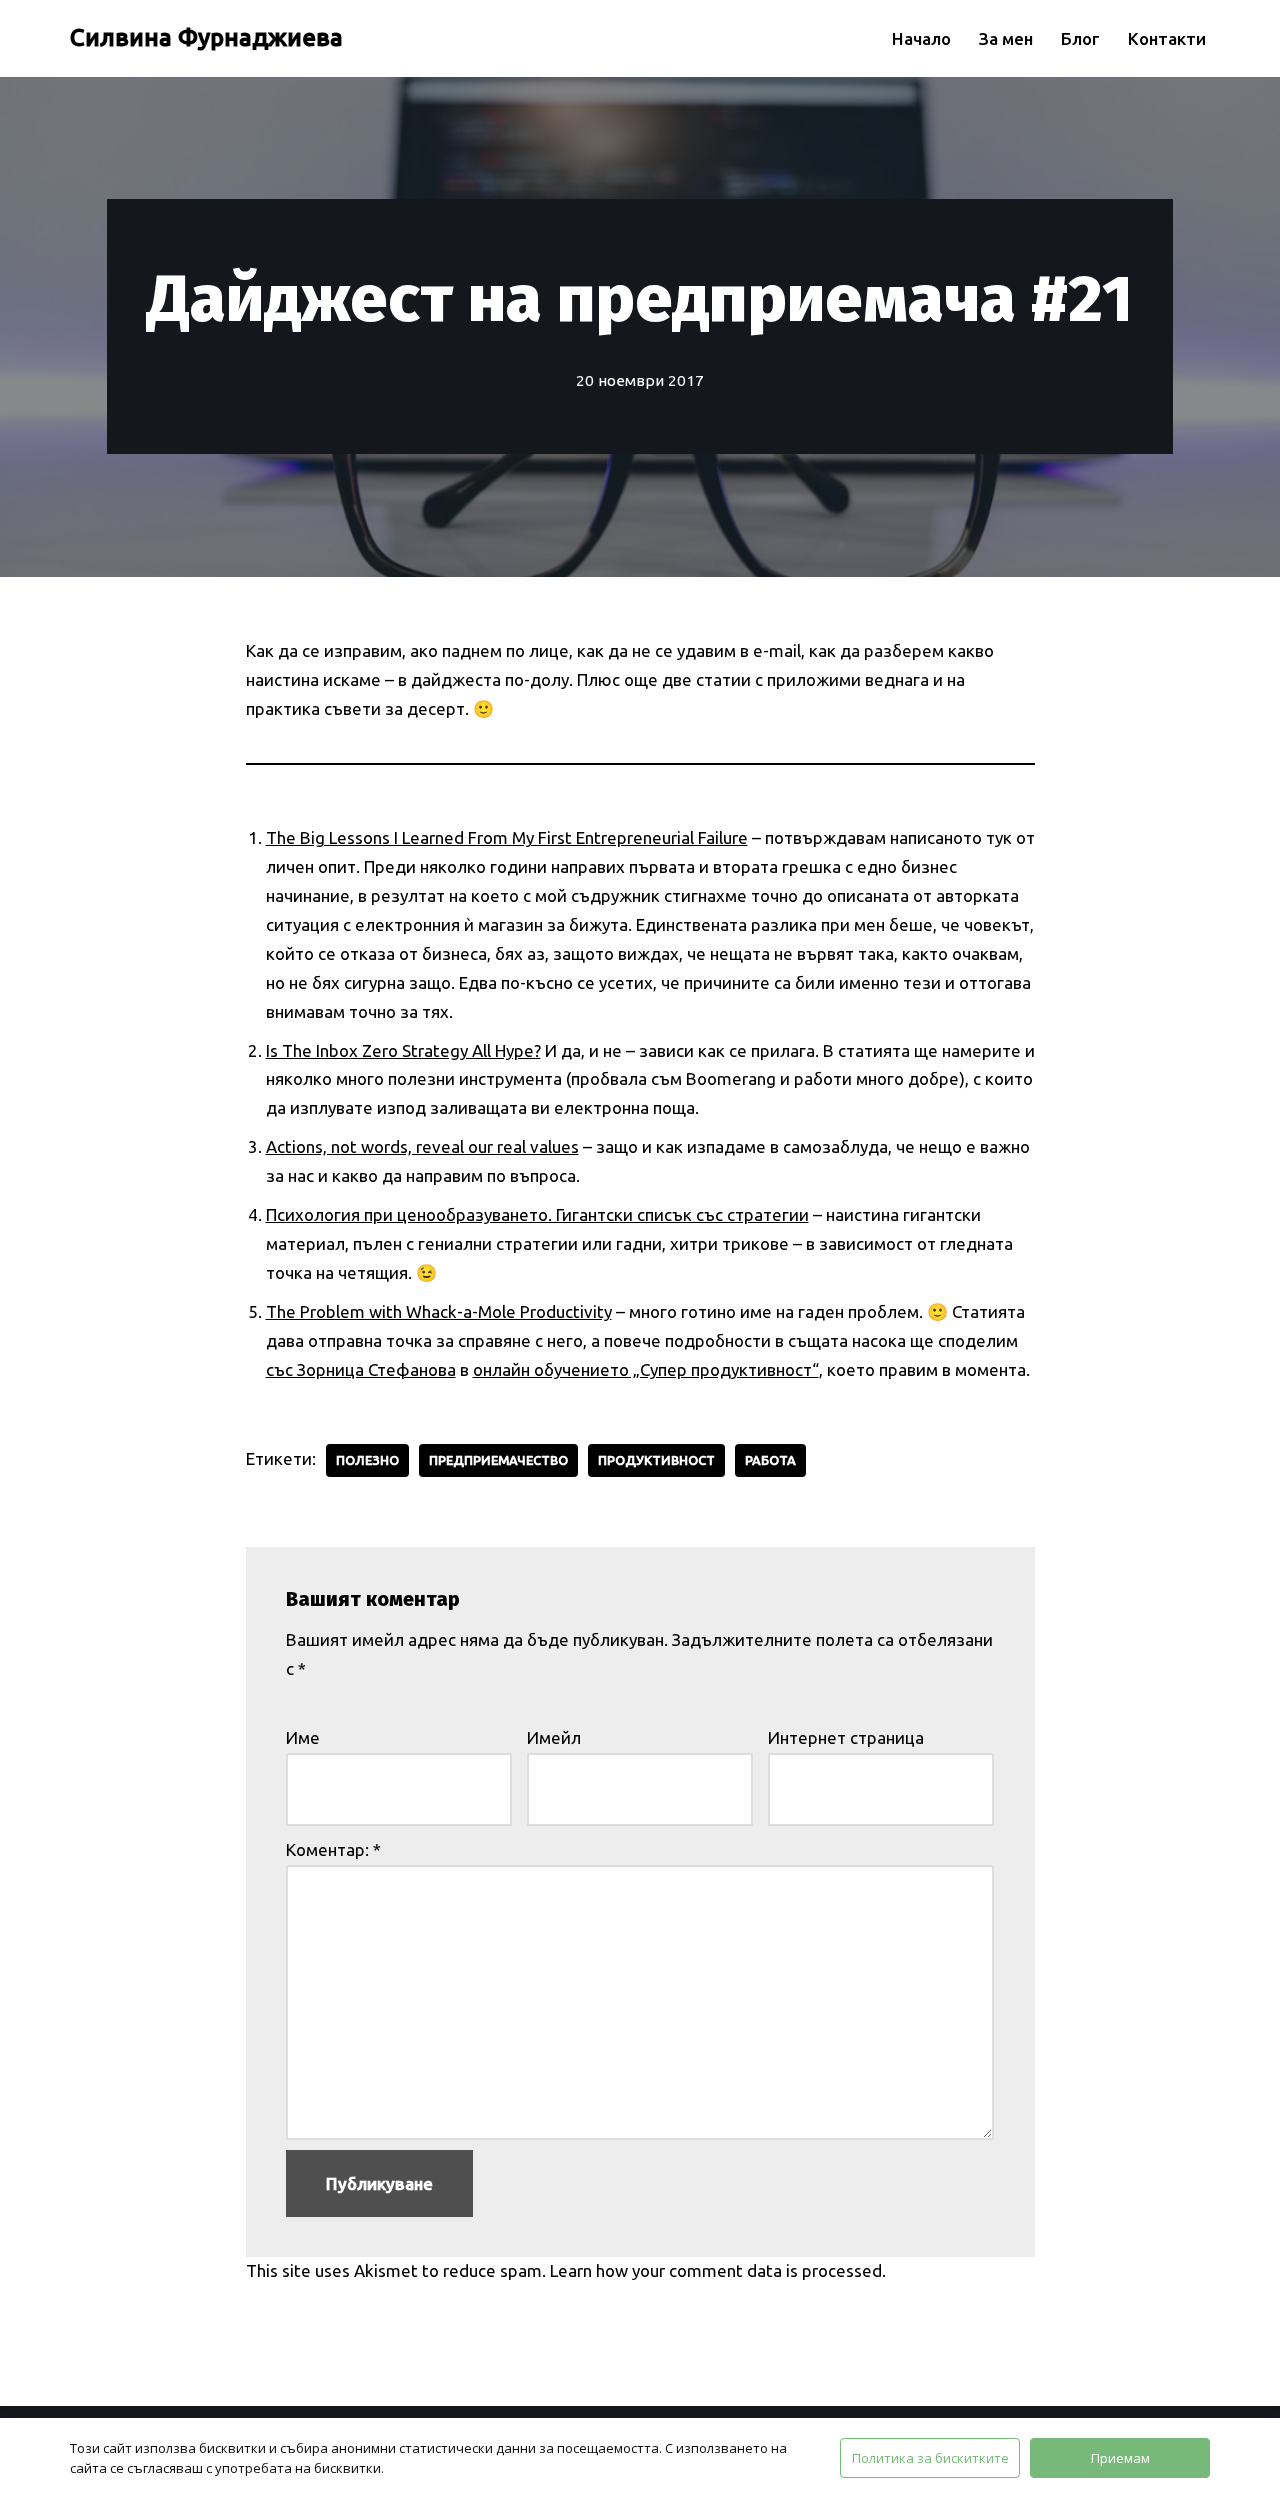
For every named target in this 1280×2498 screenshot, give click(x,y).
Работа (770, 1460)
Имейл (554, 1737)
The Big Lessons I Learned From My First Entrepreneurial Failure (507, 837)
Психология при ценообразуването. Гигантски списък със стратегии (537, 1214)
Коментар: (333, 1849)
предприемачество (498, 1460)
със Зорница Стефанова (361, 1369)
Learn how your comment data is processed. (718, 2270)
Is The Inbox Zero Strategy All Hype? (403, 1050)
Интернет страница (846, 1737)
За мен (1006, 38)
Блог (1080, 38)
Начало (921, 38)
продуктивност (656, 1460)
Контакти (1167, 38)
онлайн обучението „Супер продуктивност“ (646, 1369)
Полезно (367, 1460)
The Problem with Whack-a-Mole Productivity (439, 1311)
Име (303, 1737)
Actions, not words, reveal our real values (422, 1146)
